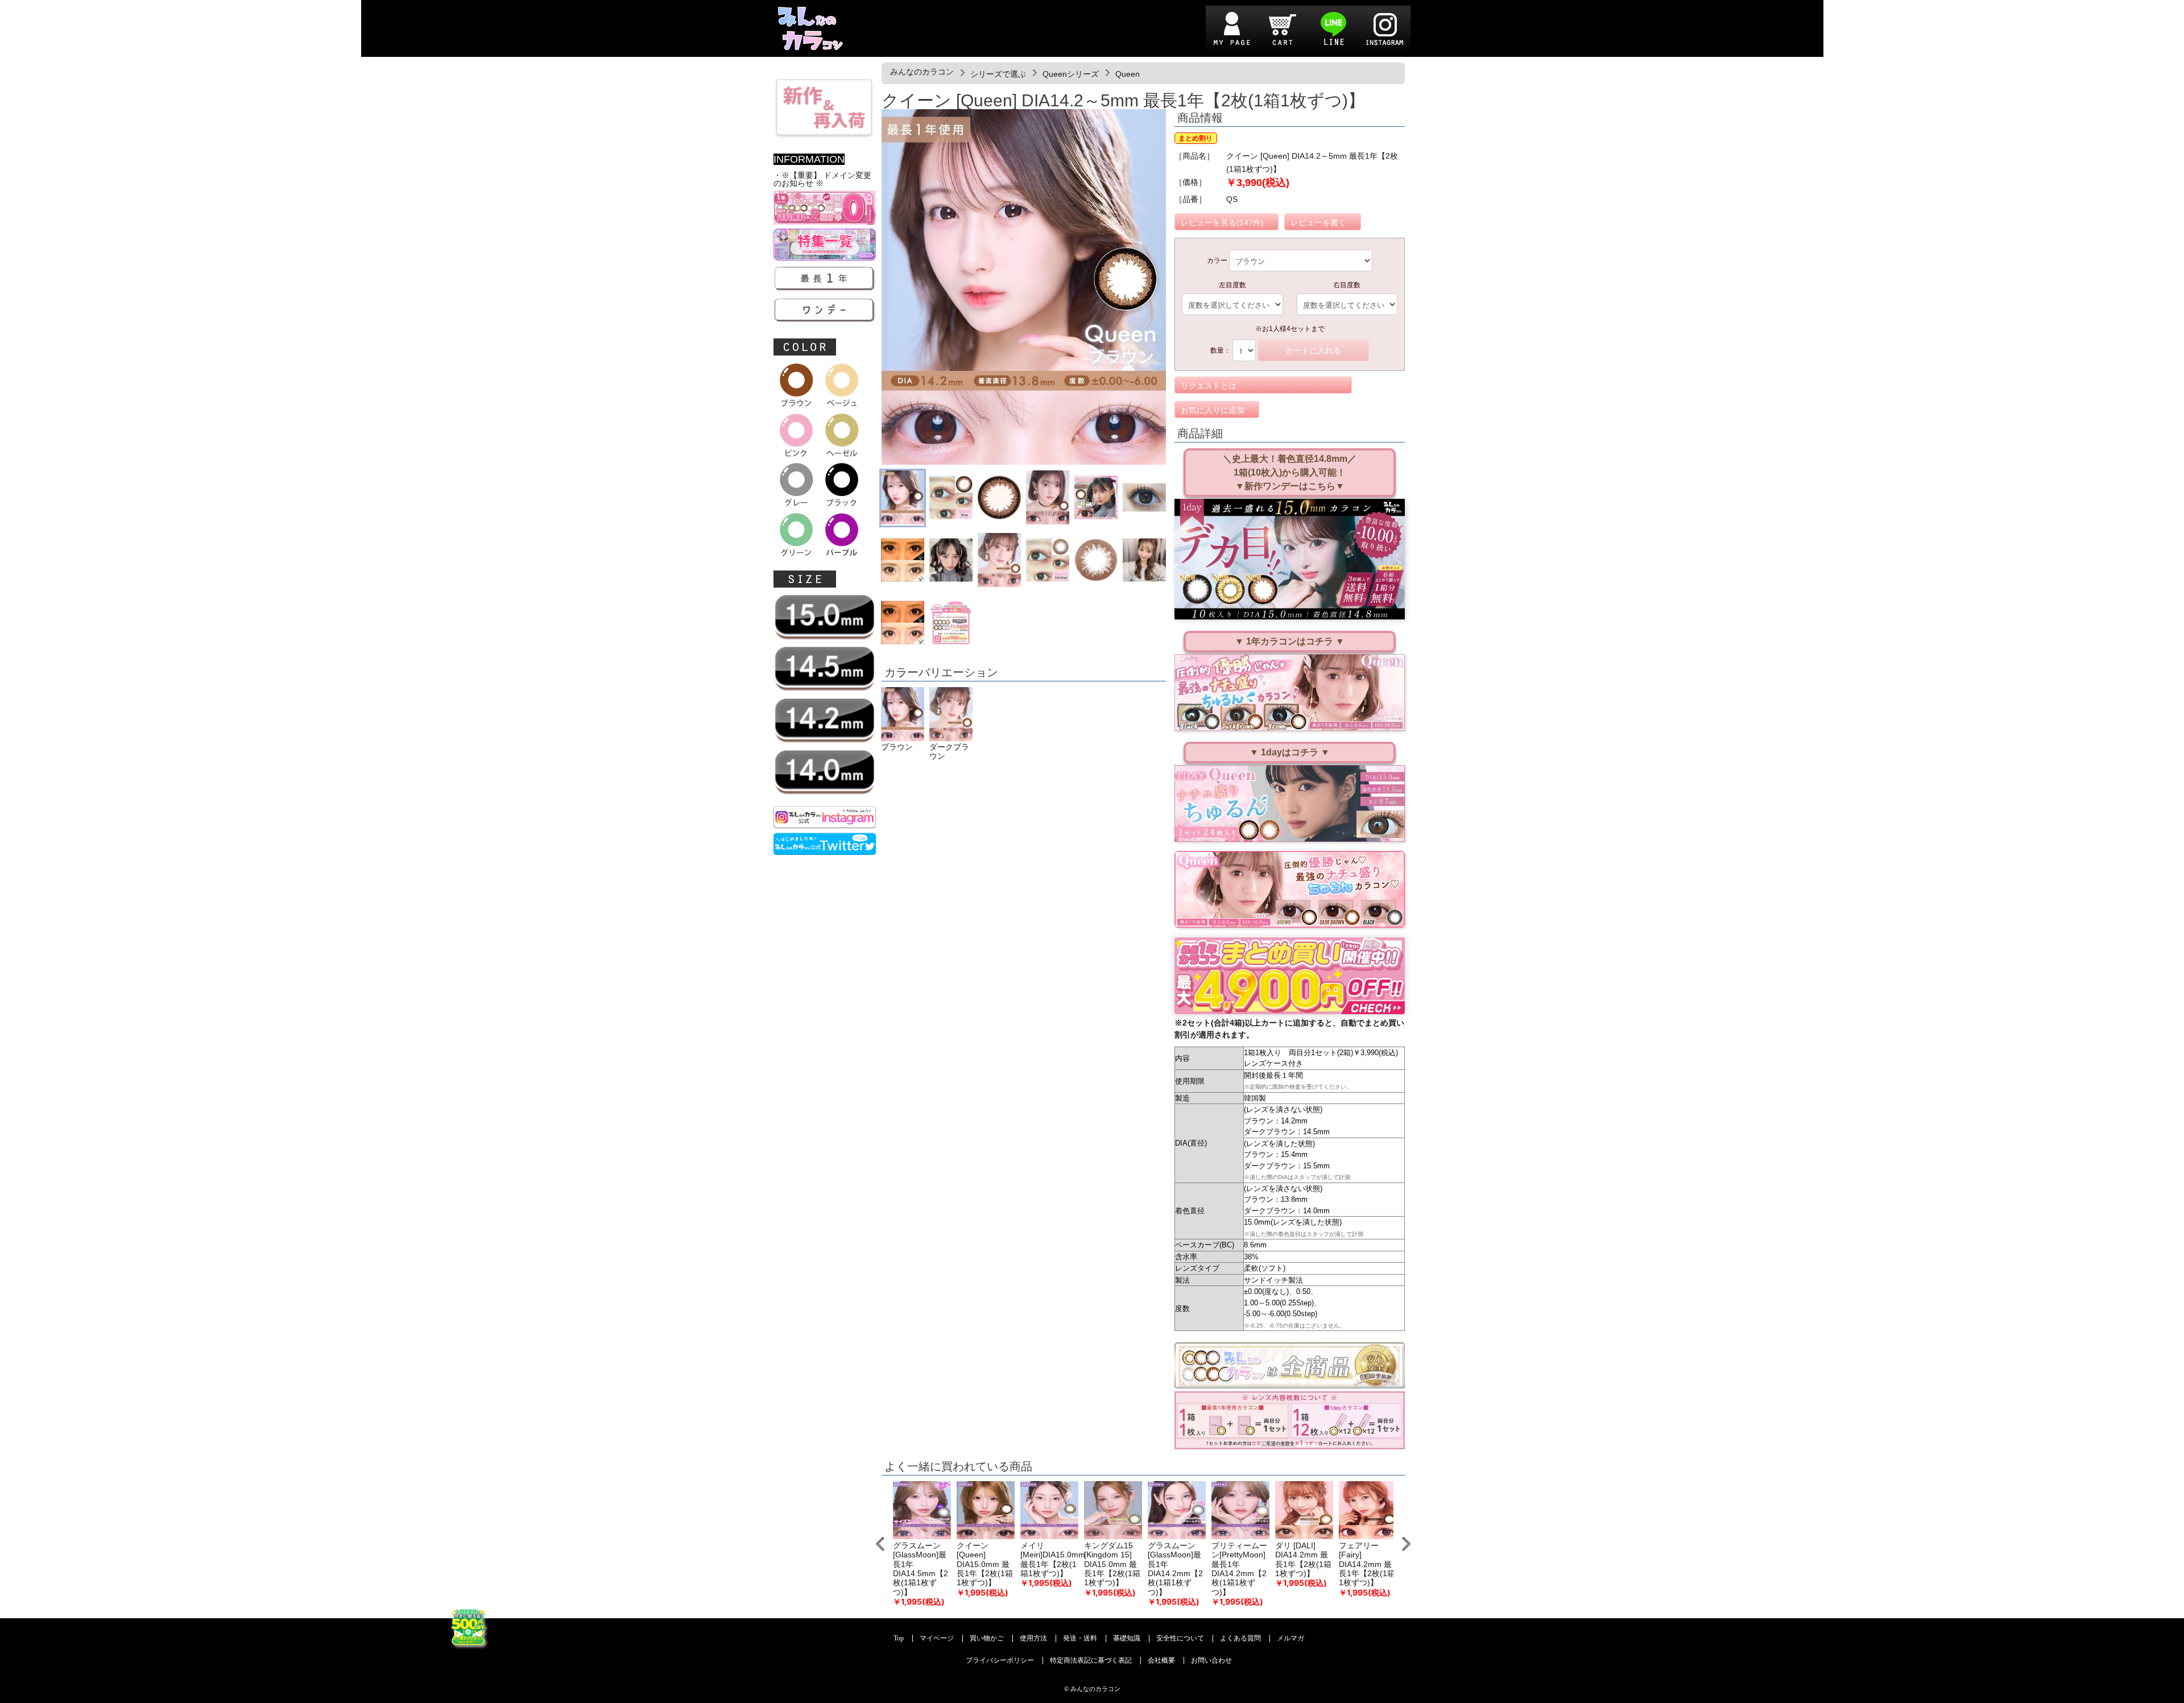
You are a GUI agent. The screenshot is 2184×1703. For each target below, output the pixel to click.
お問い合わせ (1211, 1661)
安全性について (1180, 1638)
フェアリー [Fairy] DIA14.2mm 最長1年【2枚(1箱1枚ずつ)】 (1367, 1564)
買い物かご (987, 1638)
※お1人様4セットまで (1290, 329)
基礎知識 (1127, 1638)
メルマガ (1290, 1638)
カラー (1217, 261)
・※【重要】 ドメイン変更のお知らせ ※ (822, 179)
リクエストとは (1209, 386)
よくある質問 (1240, 1638)
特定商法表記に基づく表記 (1091, 1661)
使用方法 (1033, 1638)
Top (899, 1638)
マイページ (937, 1638)
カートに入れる (1313, 350)
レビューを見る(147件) (1222, 222)
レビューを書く (1318, 222)
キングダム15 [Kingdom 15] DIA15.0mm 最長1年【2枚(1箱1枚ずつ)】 (1112, 1564)
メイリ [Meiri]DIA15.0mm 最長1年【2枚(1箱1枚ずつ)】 (1053, 1560)
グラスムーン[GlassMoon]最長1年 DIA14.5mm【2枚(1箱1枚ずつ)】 (921, 1569)
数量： (1221, 350)
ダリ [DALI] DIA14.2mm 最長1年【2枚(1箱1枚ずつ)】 (1303, 1560)
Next (1406, 1544)
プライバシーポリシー (1000, 1661)
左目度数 (1232, 285)
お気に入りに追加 (1213, 410)
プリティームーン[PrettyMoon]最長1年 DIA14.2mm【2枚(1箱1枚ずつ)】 (1239, 1569)
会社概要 (1161, 1661)
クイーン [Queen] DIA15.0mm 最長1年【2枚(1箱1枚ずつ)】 (985, 1564)
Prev (880, 1544)
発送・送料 (1080, 1638)
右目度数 (1347, 285)
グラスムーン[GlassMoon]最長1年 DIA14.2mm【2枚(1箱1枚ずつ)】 (1175, 1569)
